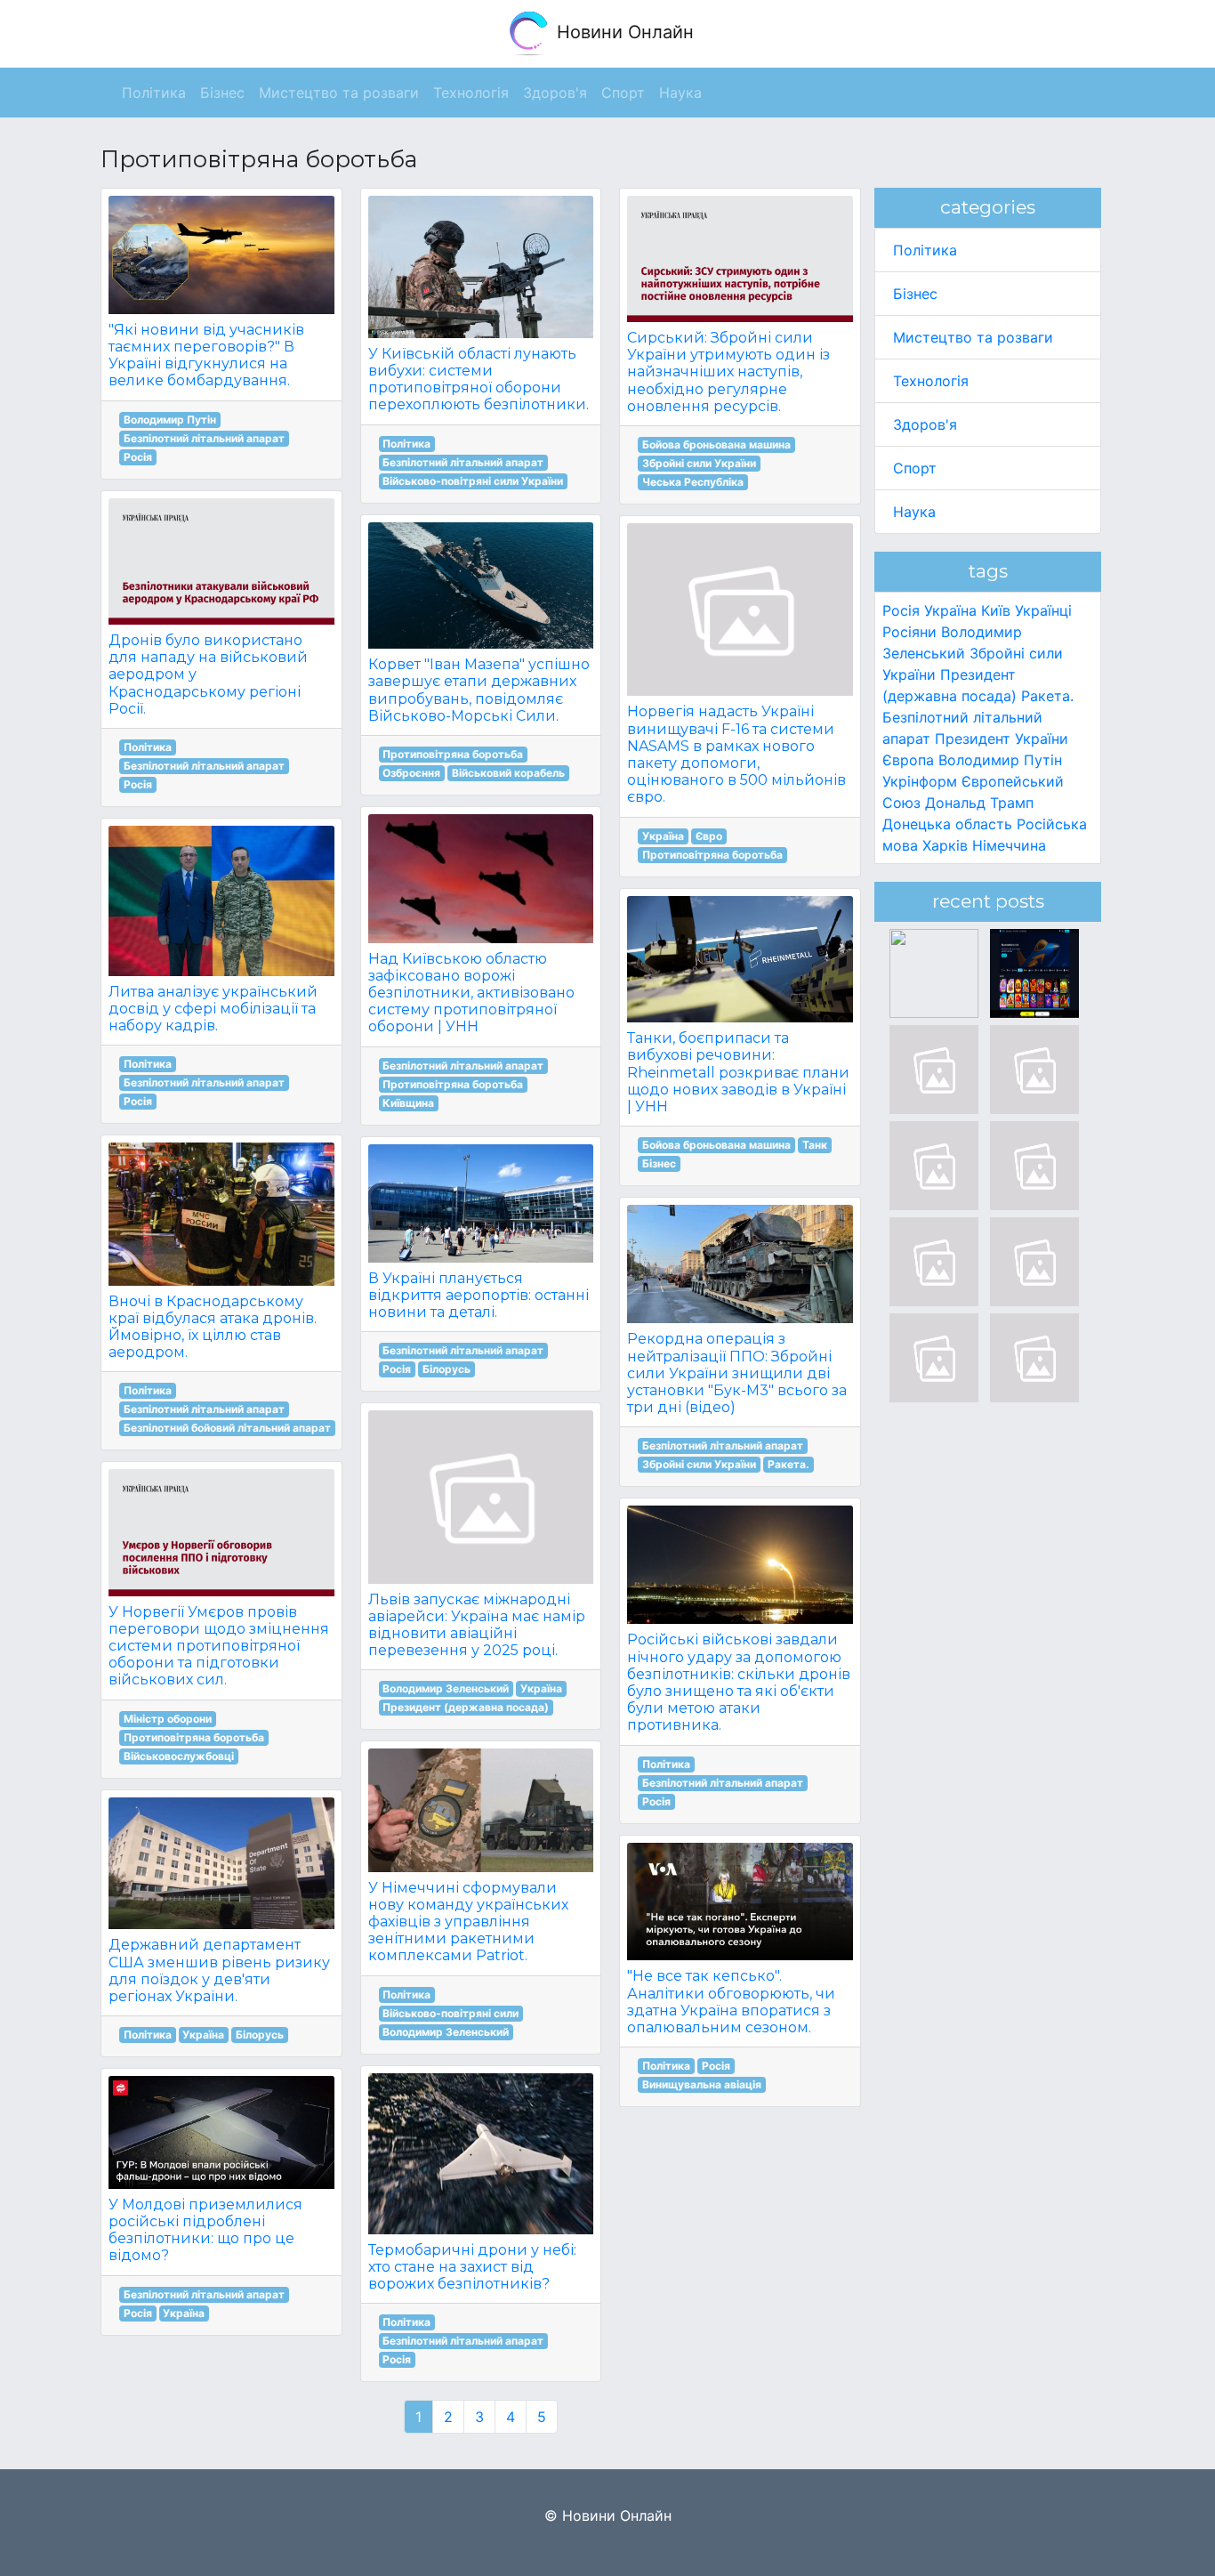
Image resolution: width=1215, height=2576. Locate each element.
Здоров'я (925, 424)
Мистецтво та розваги (973, 337)
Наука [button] (680, 93)
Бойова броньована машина (716, 444)
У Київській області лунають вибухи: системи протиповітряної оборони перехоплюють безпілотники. (479, 380)
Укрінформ (920, 781)
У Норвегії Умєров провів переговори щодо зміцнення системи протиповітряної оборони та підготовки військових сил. (219, 1646)
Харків (945, 845)
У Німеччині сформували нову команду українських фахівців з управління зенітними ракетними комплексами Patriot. (468, 1922)
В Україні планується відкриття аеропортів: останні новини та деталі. (479, 1295)
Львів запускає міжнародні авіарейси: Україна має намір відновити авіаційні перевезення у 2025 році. (477, 1625)
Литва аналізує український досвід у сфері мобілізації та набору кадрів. (213, 1009)
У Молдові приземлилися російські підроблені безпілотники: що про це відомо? (205, 2230)
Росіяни (909, 632)
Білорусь (260, 2035)
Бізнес (659, 1163)
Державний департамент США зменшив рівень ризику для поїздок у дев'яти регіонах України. (219, 1970)
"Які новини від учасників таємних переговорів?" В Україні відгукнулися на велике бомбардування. (206, 355)
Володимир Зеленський (446, 1688)
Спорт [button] (623, 93)
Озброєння (411, 773)
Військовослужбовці (179, 1756)
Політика (148, 747)
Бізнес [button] (222, 93)
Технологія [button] (471, 93)
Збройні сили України (699, 463)
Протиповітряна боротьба (194, 1737)
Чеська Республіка (693, 482)
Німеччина (1009, 845)
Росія (138, 457)
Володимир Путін (170, 420)
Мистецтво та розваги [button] (339, 93)
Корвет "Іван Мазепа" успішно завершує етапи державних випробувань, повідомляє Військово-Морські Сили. (479, 690)
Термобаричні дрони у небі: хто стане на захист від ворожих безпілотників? (472, 2267)
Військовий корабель (508, 773)
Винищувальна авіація (702, 2084)
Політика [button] (154, 93)
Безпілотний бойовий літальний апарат (227, 1428)
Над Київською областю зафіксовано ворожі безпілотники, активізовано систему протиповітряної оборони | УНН (471, 993)
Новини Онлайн (623, 32)
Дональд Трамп (979, 803)
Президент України (1002, 739)
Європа (908, 760)
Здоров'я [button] (555, 93)
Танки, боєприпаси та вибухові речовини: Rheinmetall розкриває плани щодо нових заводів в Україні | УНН (738, 1072)
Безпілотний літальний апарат (204, 438)
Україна (203, 2035)
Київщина (408, 1103)
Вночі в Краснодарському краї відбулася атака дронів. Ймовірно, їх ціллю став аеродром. (213, 1327)
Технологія (931, 381)
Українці (1043, 610)
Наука (914, 512)
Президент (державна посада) (466, 1707)
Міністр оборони (168, 1719)
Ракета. (789, 1464)
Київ (996, 610)
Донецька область (947, 824)
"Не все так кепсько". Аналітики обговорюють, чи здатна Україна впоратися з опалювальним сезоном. (731, 2002)
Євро (709, 836)
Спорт (915, 468)
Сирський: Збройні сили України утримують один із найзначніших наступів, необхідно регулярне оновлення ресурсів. (728, 372)
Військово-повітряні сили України (473, 481)
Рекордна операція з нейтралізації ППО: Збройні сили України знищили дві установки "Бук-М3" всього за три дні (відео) (737, 1373)
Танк (815, 1145)
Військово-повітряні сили (451, 2013)
